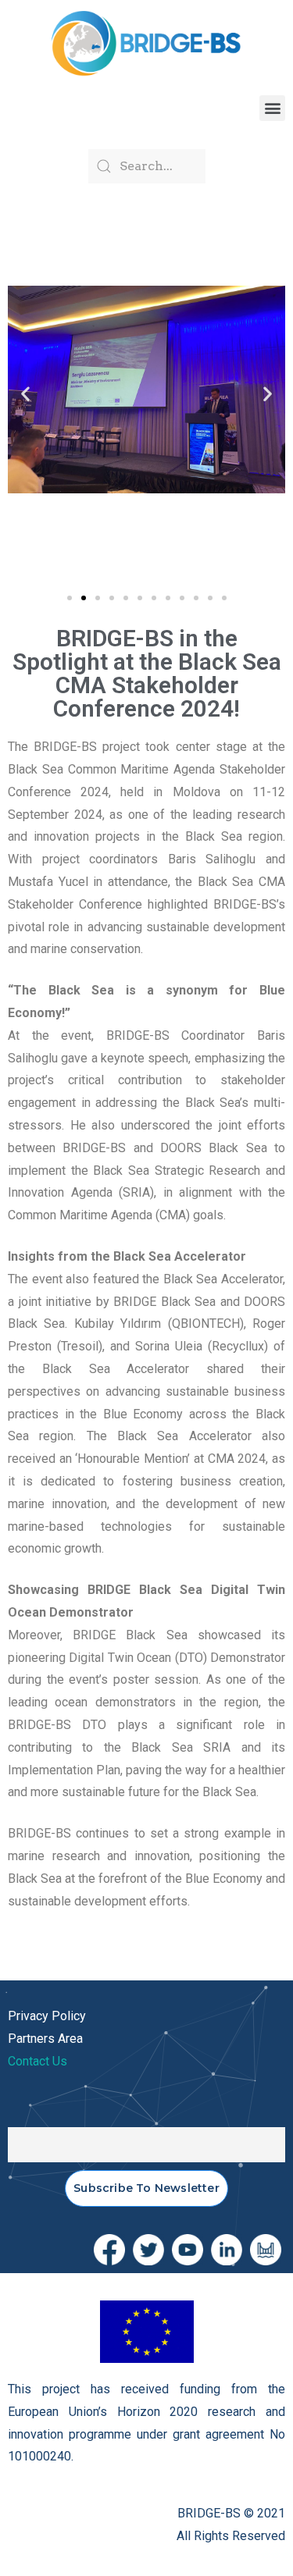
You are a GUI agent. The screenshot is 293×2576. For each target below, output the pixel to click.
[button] (272, 108)
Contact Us (38, 2061)
